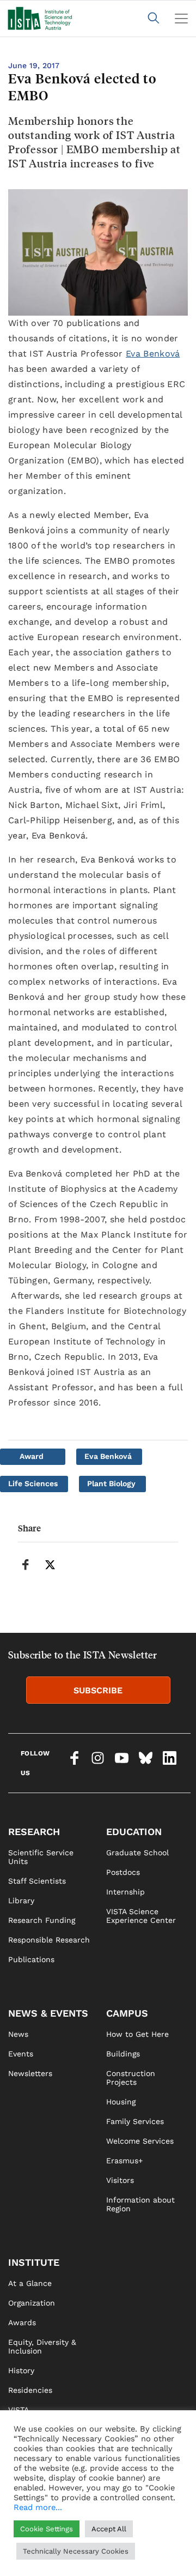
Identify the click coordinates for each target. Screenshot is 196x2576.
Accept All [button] (109, 2529)
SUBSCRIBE (98, 1690)
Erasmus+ (124, 2161)
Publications (31, 1959)
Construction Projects (131, 2078)
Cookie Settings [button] (47, 2529)
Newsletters (30, 2073)
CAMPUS (127, 2013)
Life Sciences (33, 1483)
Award (32, 1456)
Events (21, 2054)
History (21, 2370)
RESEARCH (34, 1832)
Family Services (135, 2121)
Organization (32, 2303)
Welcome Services (140, 2141)
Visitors (120, 2180)
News (18, 2034)
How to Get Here (137, 2034)
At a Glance (30, 2283)
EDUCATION (134, 1832)
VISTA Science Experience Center (141, 1916)
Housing (121, 2102)
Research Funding (42, 1920)
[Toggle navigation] (181, 19)
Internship (125, 1892)
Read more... (38, 2507)
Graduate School (137, 1853)
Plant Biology (111, 1483)
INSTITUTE (34, 2262)
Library (21, 1901)
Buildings (123, 2054)
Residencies (30, 2390)
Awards (22, 2322)
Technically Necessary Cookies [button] (76, 2551)
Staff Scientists (37, 1881)
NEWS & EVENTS (48, 2013)
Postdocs (123, 1872)
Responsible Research (49, 1940)
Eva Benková (153, 354)
